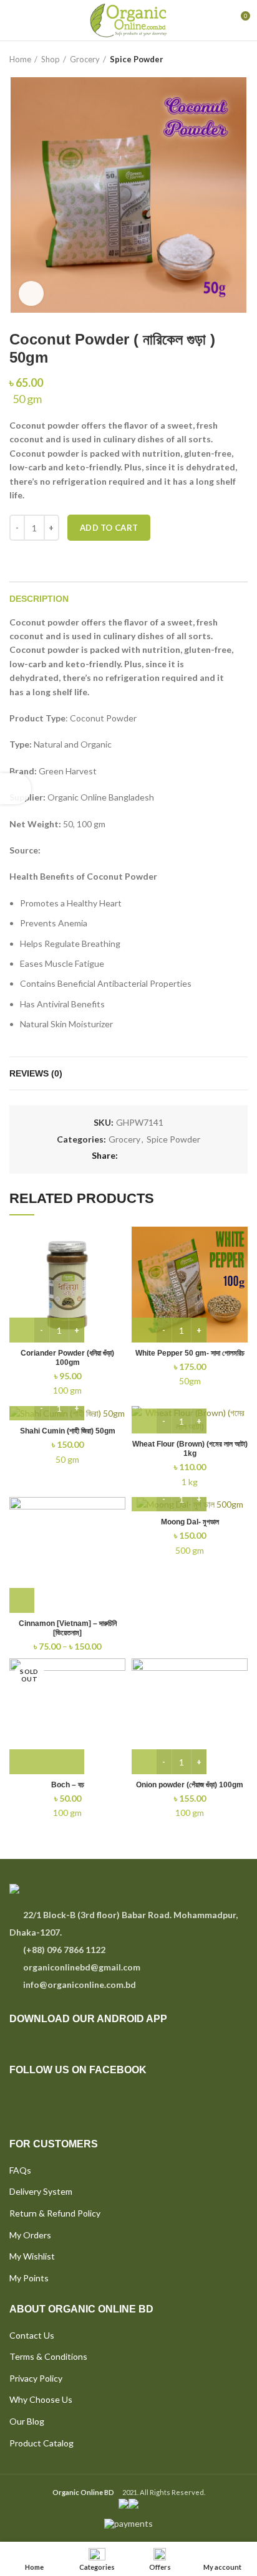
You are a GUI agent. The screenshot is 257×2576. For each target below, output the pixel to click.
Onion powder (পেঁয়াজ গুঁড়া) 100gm (190, 1785)
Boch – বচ (68, 1785)
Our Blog (27, 2421)
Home (20, 59)
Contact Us (32, 2335)
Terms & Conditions (48, 2356)
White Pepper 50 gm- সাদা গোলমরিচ (190, 1353)
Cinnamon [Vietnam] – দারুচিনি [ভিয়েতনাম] (68, 1628)
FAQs (20, 2170)
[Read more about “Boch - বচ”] (47, 1762)
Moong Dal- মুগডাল (190, 1522)
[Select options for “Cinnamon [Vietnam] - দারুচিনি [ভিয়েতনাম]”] (22, 1600)
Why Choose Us (41, 2399)
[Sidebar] (16, 789)
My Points (29, 2278)
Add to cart (109, 528)
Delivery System (41, 2191)
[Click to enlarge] (31, 293)
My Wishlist (32, 2256)
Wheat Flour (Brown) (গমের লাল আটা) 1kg (190, 1449)
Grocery (85, 59)
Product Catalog (41, 2443)
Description (39, 599)
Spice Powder (137, 59)
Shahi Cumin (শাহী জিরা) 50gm (68, 1431)
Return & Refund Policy (55, 2213)
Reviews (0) (36, 1073)
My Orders (30, 2235)
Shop (51, 59)
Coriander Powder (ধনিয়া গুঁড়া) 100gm (67, 1358)
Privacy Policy (36, 2378)
